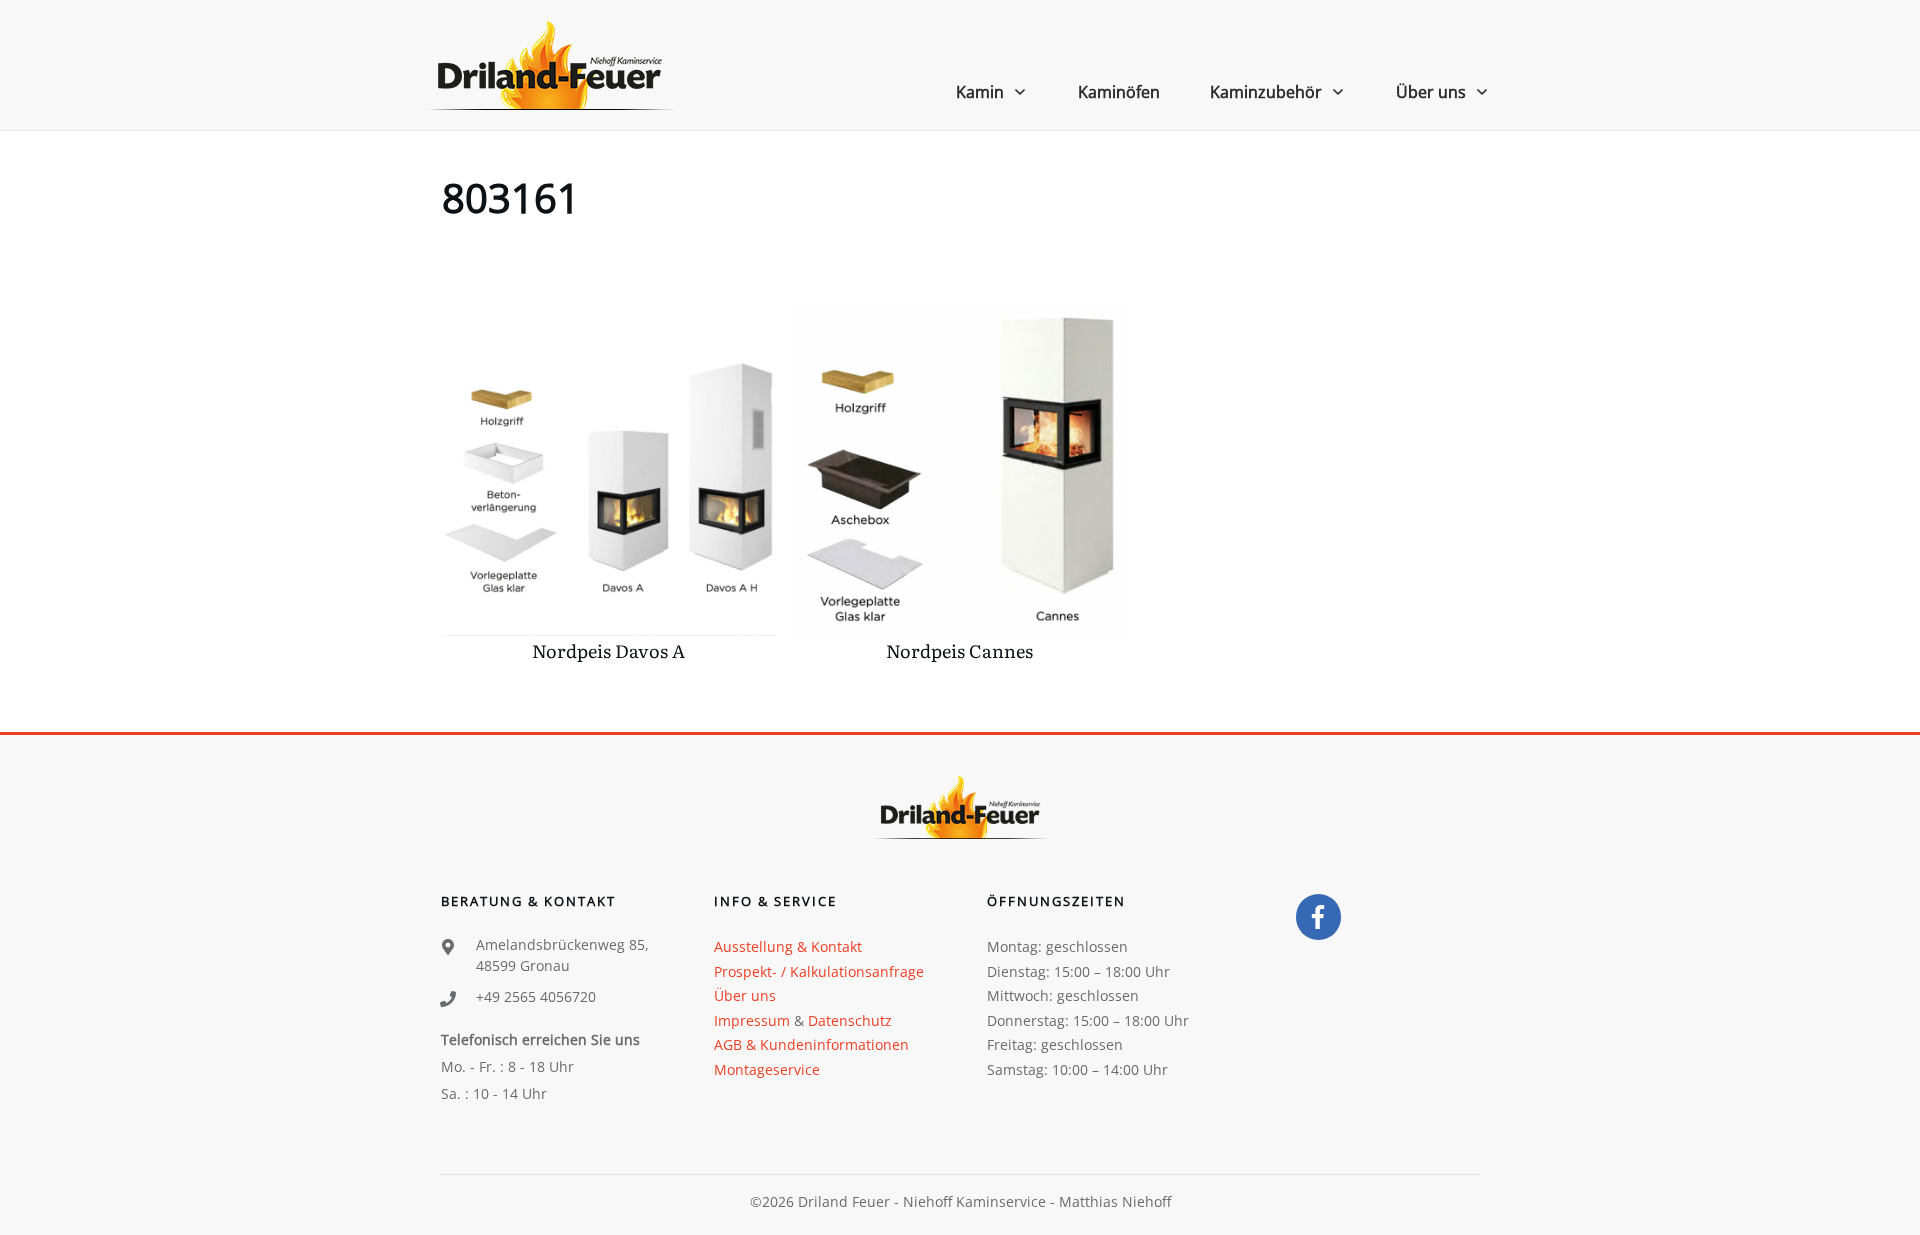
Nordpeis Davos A (608, 487)
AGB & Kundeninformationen (811, 1044)
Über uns (745, 995)
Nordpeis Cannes (960, 487)
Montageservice (767, 1069)
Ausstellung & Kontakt (788, 946)
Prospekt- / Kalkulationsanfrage (819, 971)
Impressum (752, 1020)
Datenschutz (850, 1020)
